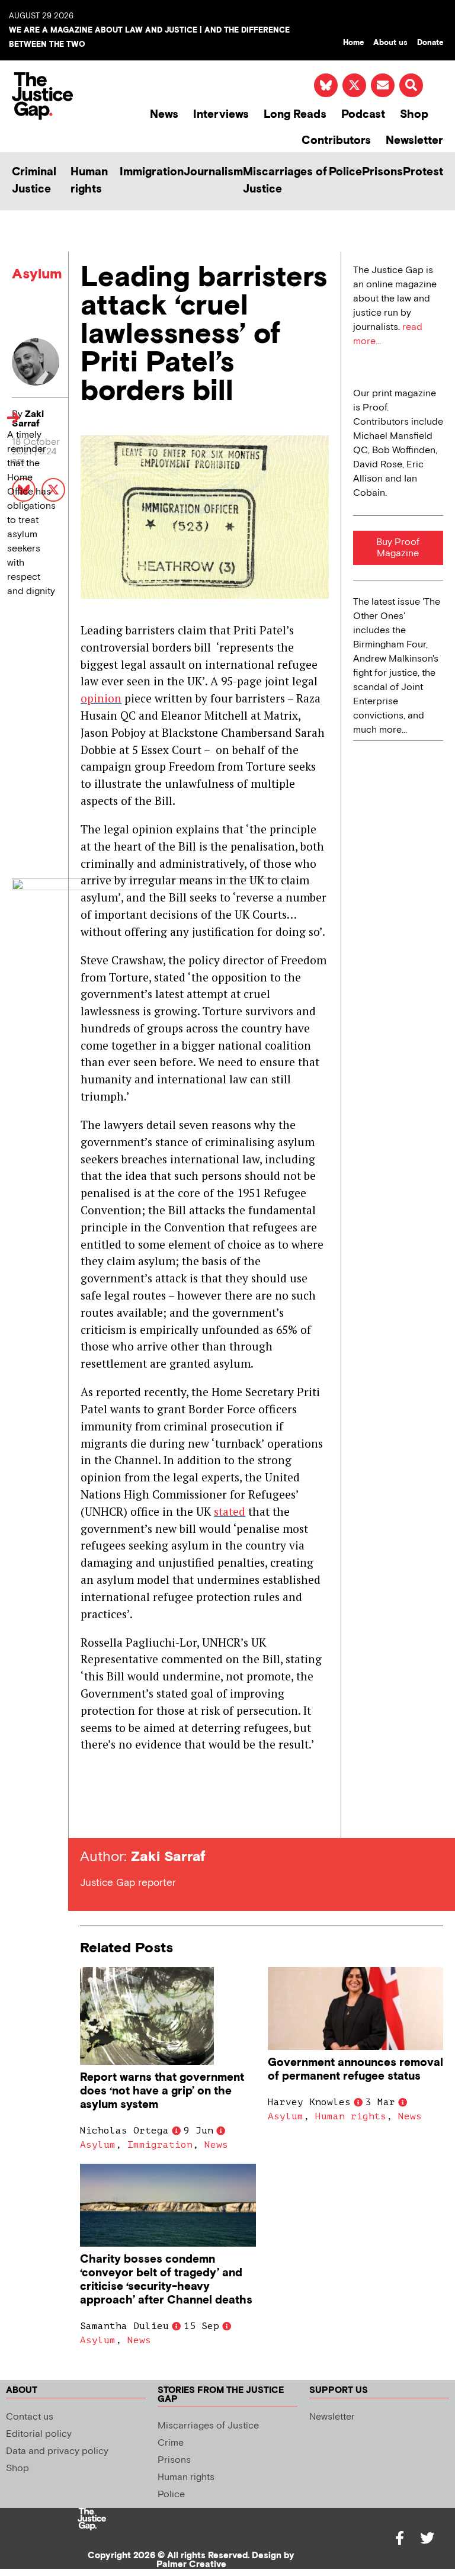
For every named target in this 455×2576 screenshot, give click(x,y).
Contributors (336, 141)
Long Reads (295, 115)
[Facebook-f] (400, 2538)
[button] (411, 85)
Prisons (382, 172)
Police (345, 172)
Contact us (30, 2417)
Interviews (221, 115)
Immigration (152, 172)
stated (230, 1511)
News (164, 115)
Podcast (363, 115)
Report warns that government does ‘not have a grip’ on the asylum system (162, 2091)
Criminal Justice (34, 181)
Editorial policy (39, 2434)
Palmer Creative (191, 2564)
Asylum (37, 274)
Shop (414, 115)
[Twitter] (427, 2538)
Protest (423, 172)
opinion (101, 698)
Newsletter (414, 141)
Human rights (89, 181)
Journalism (213, 172)
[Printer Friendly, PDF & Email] (89, 1816)
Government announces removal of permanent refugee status (355, 2070)
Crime (171, 2443)
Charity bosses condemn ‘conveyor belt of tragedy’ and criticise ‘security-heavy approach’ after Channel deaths (166, 2280)
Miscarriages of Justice (285, 181)
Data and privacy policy (57, 2451)
